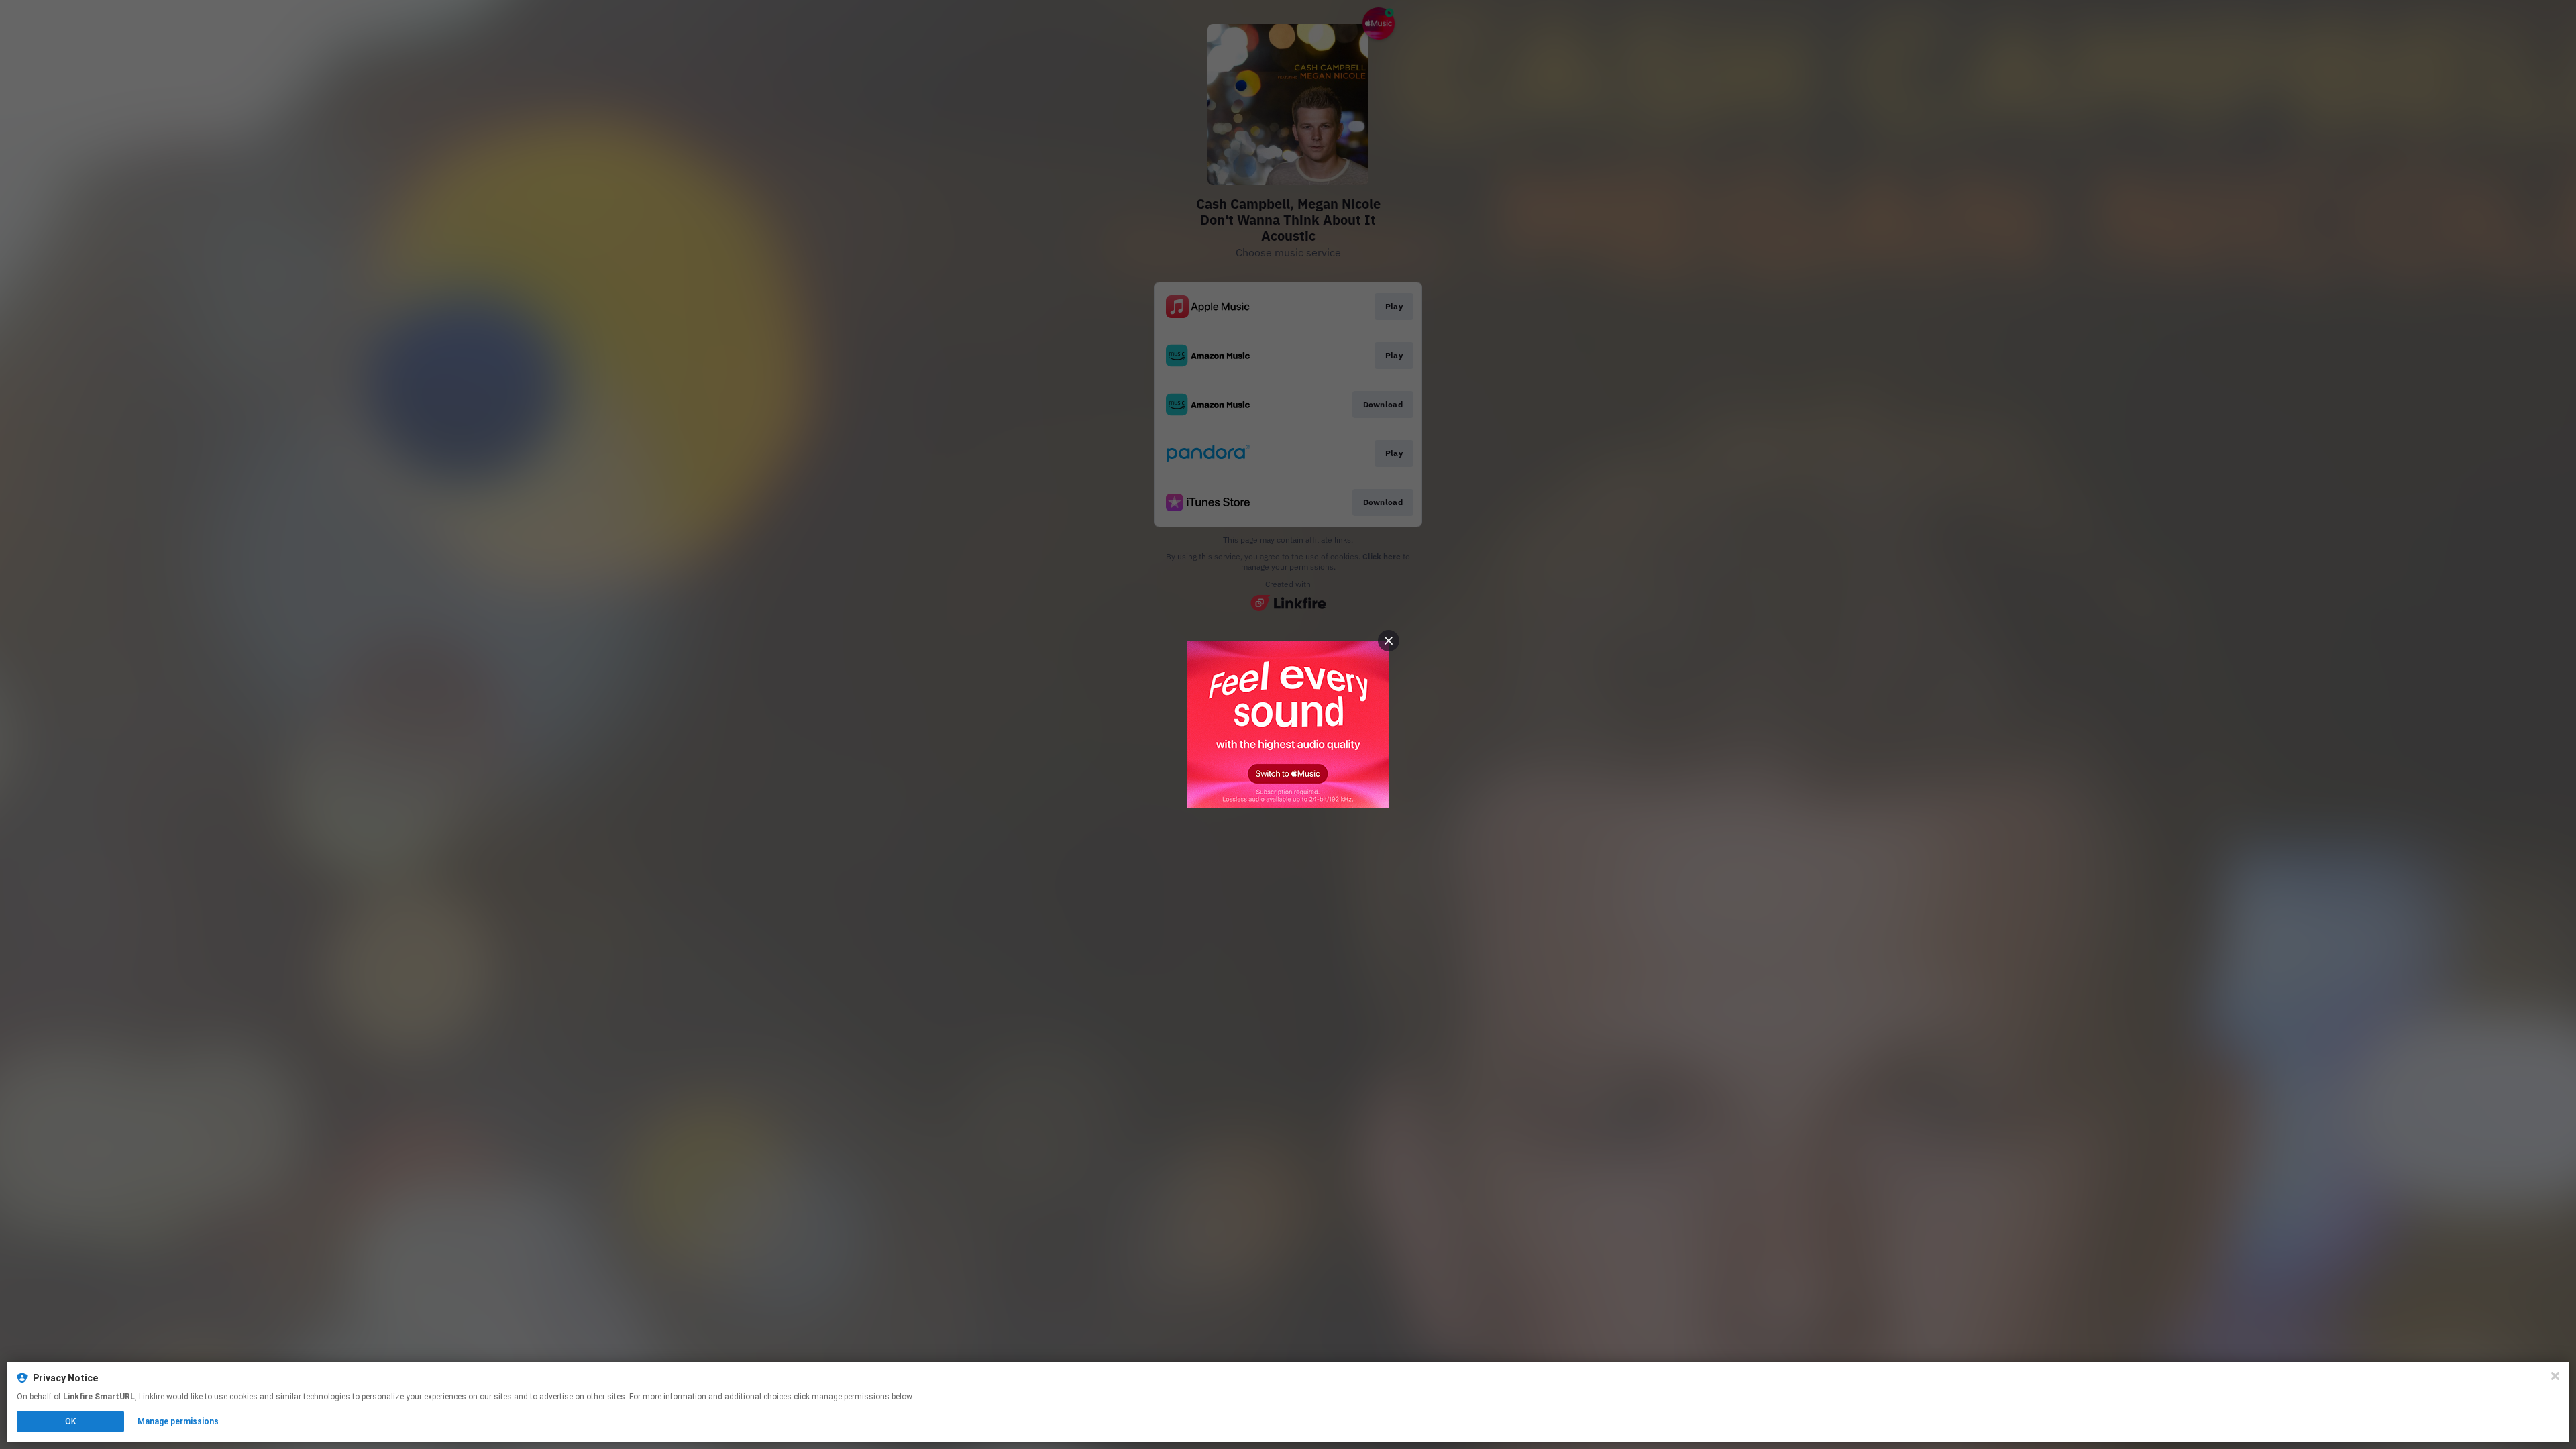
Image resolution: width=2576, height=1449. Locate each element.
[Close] (2555, 1376)
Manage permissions (178, 1421)
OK (70, 1421)
